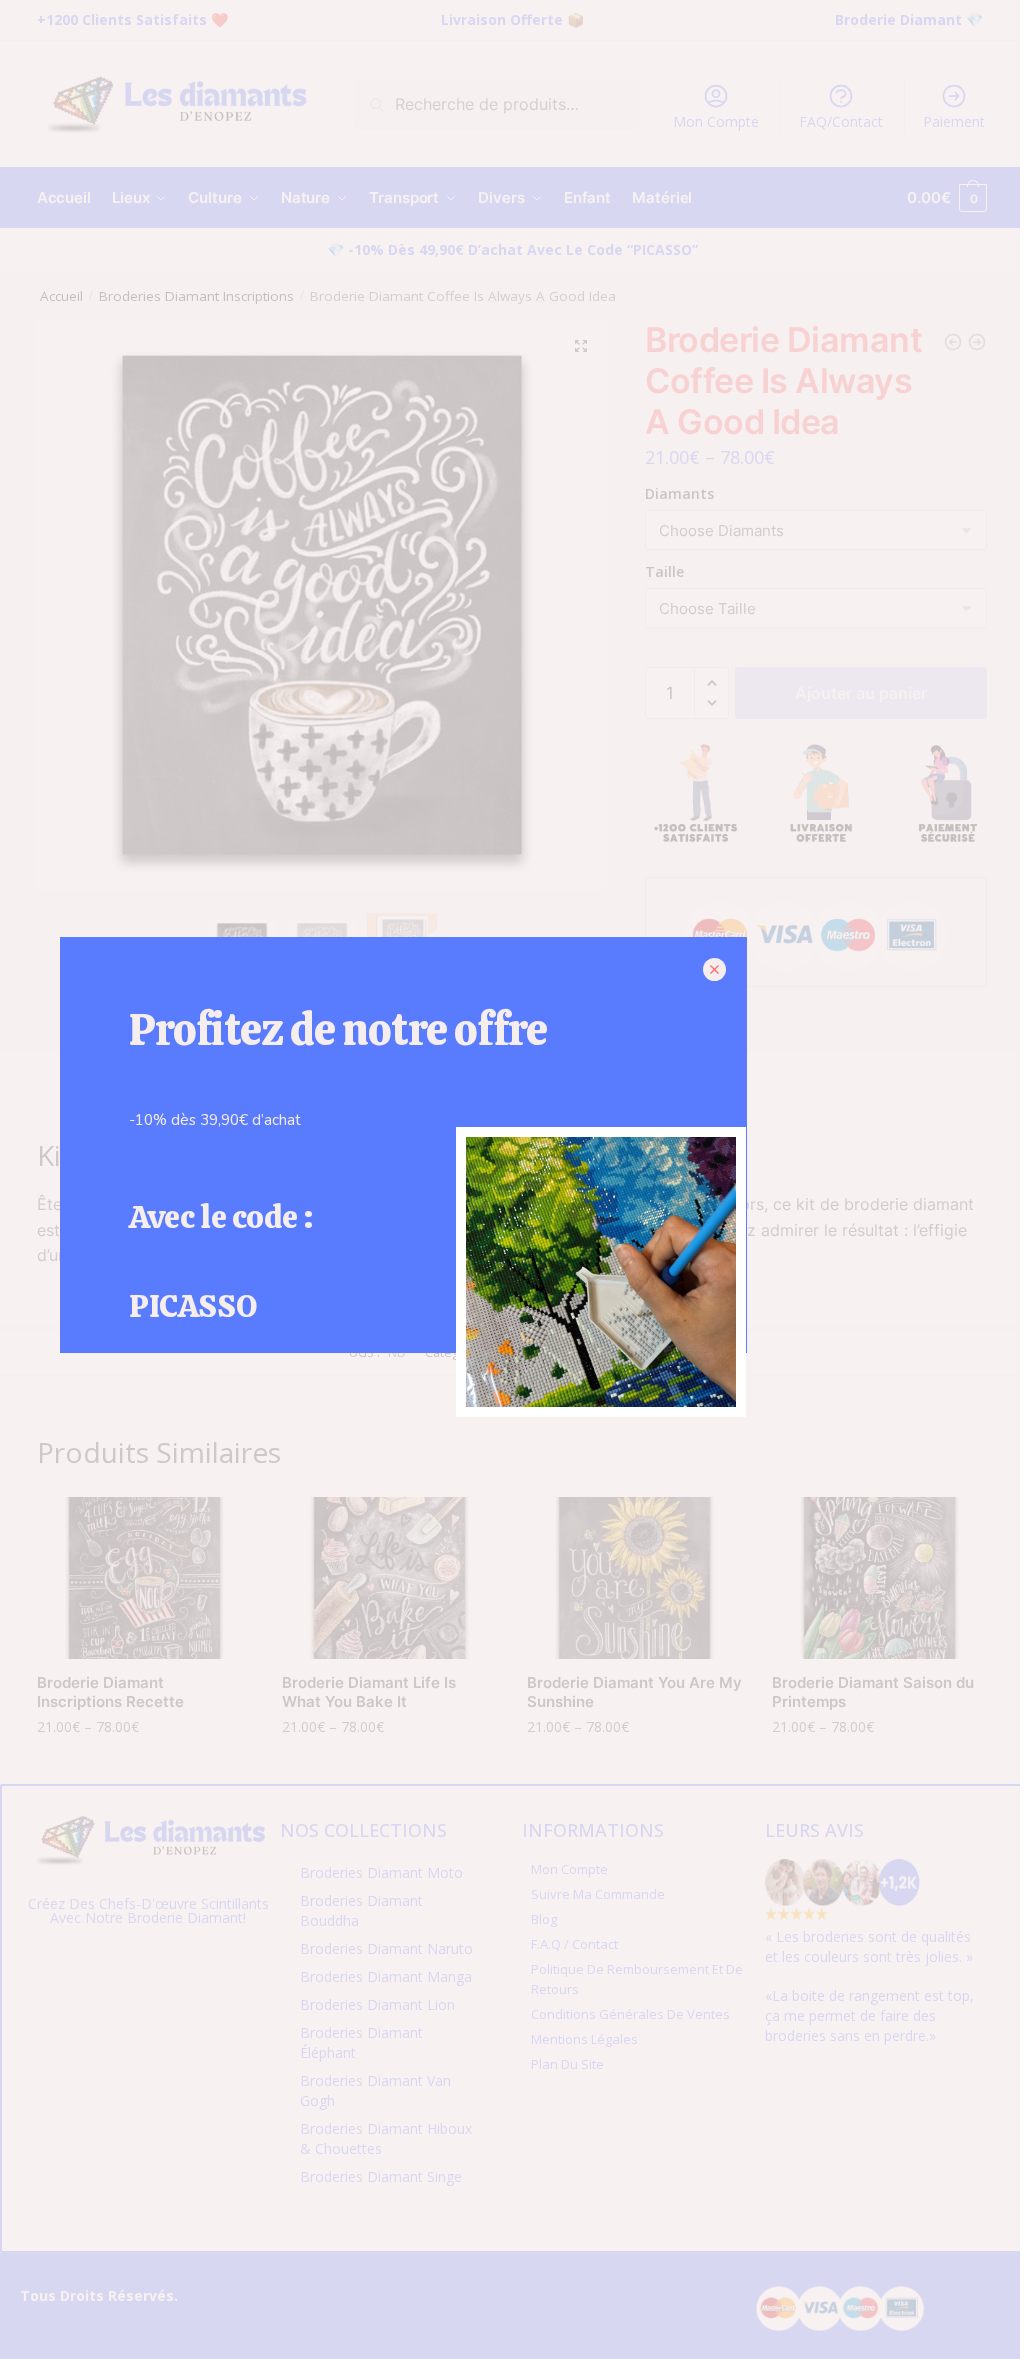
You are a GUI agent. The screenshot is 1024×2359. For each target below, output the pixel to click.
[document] (512, 1179)
